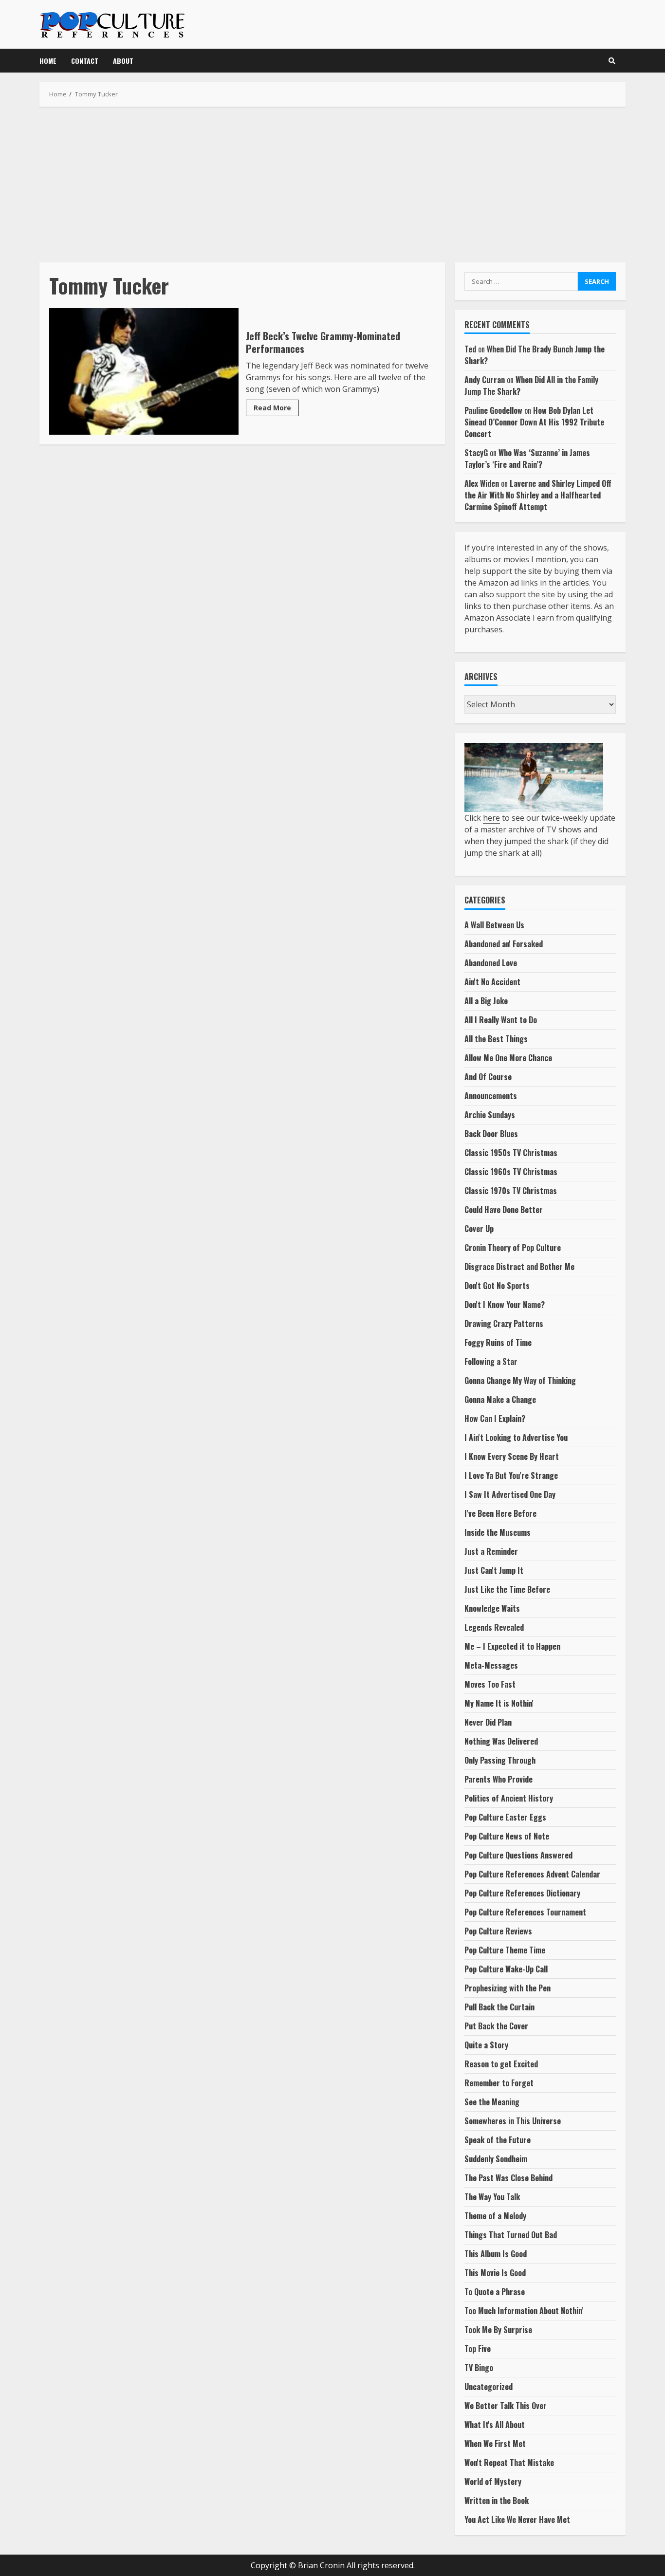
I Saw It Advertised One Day (510, 1494)
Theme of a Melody (495, 2216)
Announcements (491, 1096)
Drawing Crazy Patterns (504, 1324)
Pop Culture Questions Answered (518, 1855)
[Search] (612, 61)
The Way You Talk (492, 2197)
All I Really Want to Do (501, 1020)
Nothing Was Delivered (501, 1741)
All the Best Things (496, 1039)
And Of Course (488, 1077)
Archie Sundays (490, 1115)
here (491, 818)
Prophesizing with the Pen (508, 1988)
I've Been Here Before (500, 1513)
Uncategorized (489, 2387)
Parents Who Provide (499, 1779)
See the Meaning (492, 2102)
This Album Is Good (496, 2254)
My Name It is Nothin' (499, 1703)
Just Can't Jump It (494, 1570)
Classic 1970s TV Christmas (511, 1191)
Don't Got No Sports (497, 1286)
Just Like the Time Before (507, 1589)
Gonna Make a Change (500, 1399)
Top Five (478, 2349)
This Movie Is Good (495, 2273)
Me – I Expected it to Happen (512, 1646)
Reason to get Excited (501, 2064)
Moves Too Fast (490, 1684)
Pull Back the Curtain (499, 2007)
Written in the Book (497, 2501)
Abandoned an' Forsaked (504, 944)
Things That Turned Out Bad (511, 2235)
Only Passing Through (500, 1760)
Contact (85, 61)
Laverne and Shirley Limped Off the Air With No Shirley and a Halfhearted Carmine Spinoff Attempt (538, 495)
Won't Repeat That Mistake (509, 2463)
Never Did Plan (488, 1722)
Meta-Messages (491, 1665)
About (123, 61)
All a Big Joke (486, 1001)
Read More (272, 408)
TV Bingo (479, 2368)
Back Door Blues (491, 1134)
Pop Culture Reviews (498, 1931)
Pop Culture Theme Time (505, 1950)
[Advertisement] (332, 184)
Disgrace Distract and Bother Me (519, 1267)
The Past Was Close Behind (508, 2178)
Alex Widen (482, 483)
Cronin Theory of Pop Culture (513, 1248)
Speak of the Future (498, 2140)
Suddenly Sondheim (496, 2159)
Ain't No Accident (492, 982)
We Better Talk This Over (506, 2406)
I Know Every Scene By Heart (512, 1456)
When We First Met (495, 2444)
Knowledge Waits (492, 1608)
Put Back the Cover (496, 2026)
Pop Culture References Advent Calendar (532, 1874)
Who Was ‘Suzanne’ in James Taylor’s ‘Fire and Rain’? (527, 459)
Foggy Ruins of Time (498, 1343)
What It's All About (495, 2425)
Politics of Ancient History (509, 1798)
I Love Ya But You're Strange (511, 1475)
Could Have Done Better (504, 1210)
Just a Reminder (491, 1551)
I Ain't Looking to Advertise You (516, 1437)
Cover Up (479, 1229)
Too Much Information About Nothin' (524, 2311)
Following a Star (491, 1362)
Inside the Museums (498, 1532)
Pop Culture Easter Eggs (505, 1817)
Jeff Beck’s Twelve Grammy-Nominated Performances (144, 371)
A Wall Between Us (494, 925)
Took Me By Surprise (498, 2330)
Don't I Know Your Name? (505, 1305)
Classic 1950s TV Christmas (511, 1153)
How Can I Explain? (495, 1418)
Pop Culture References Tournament (525, 1912)
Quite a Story (486, 2045)
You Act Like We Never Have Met (517, 2520)
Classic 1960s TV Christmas (511, 1172)
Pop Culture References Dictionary (522, 1893)
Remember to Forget (499, 2083)
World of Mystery (493, 2482)
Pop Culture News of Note (507, 1836)
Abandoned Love (491, 963)
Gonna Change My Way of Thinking (520, 1380)
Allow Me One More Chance (508, 1058)
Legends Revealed (494, 1627)
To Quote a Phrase (495, 2292)
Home (48, 61)
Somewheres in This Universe (513, 2121)
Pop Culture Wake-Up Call (506, 1969)
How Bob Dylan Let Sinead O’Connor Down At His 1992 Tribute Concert (534, 422)
